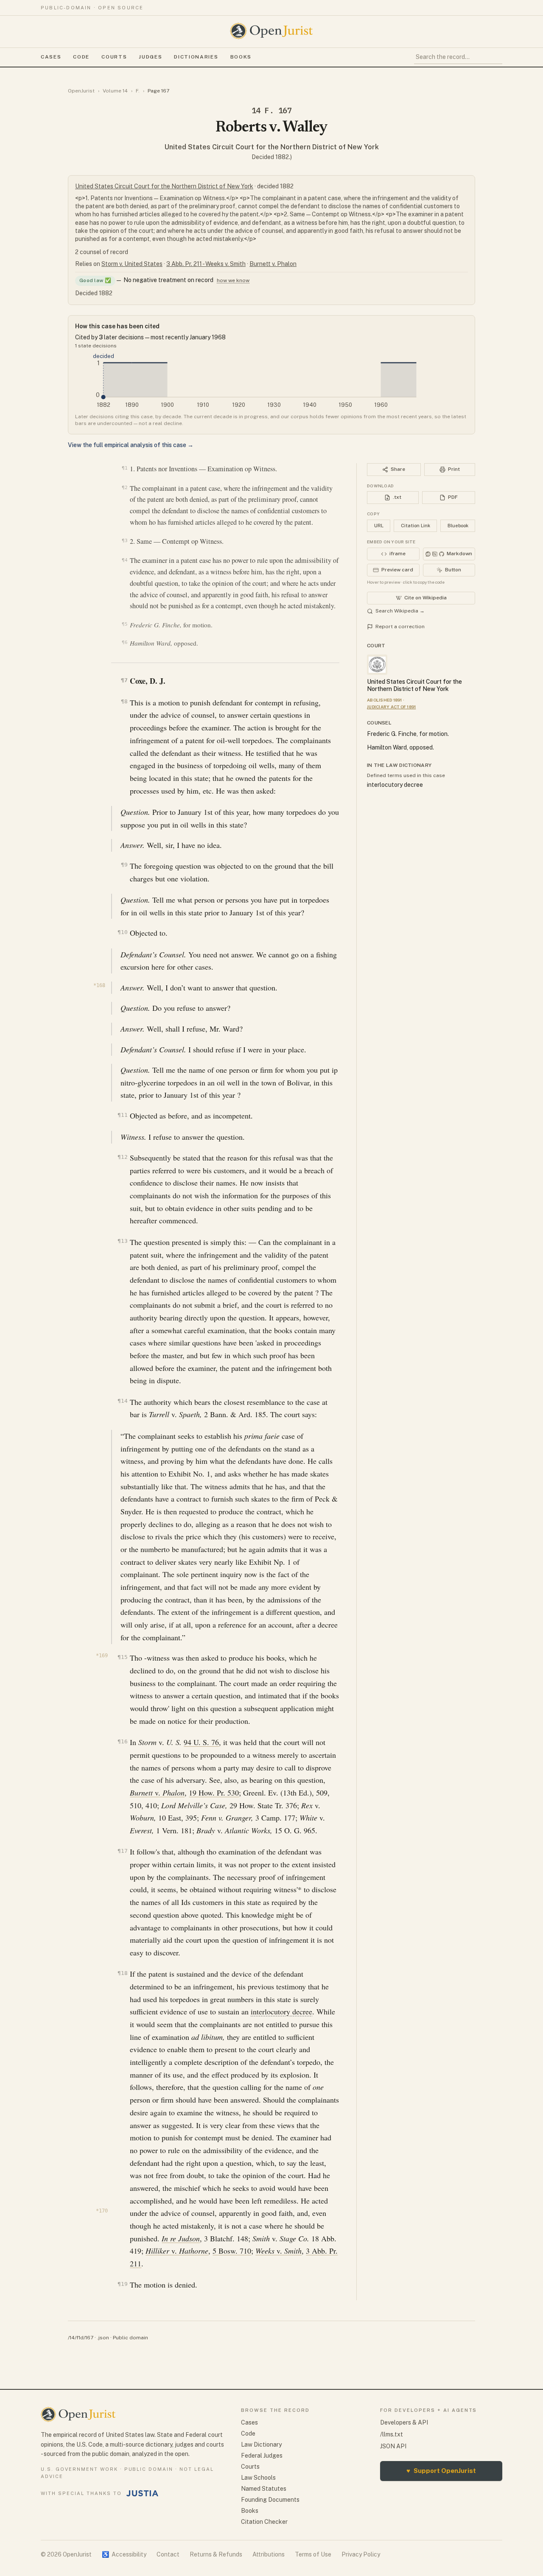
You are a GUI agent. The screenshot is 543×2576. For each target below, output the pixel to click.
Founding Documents (270, 2500)
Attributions (269, 2554)
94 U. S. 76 (201, 1742)
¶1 (125, 468)
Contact (168, 2554)
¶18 (122, 1973)
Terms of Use (313, 2554)
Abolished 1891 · (386, 700)
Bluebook (458, 526)
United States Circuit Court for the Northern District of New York (272, 147)
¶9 (124, 865)
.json (103, 2338)
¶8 (124, 701)
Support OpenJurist (441, 2471)
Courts (114, 57)
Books (241, 57)
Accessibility (124, 2554)
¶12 (122, 1157)
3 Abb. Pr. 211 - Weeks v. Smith (206, 264)
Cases (51, 57)
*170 (102, 2211)
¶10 (122, 932)
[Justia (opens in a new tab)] (143, 2493)
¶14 (122, 1401)
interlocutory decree (281, 2011)
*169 (102, 1656)
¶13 (122, 1241)
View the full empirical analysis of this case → (131, 445)
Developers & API (404, 2422)
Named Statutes (264, 2489)
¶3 (125, 540)
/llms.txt (392, 2434)
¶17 (122, 1851)
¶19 (122, 2284)
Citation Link (416, 526)
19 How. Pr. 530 (214, 1793)
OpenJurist (81, 91)
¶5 (125, 624)
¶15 (122, 1657)
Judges (150, 57)
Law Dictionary (261, 2445)
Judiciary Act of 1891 (391, 707)
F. (138, 91)
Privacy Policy (361, 2554)
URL (379, 526)
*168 (99, 985)
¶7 (124, 680)
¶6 (125, 642)
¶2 (125, 487)
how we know (233, 280)
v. (157, 1793)
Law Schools (258, 2478)
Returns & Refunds (216, 2554)
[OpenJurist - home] (271, 31)
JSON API (393, 2446)
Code (81, 57)
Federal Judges (262, 2456)
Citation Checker (264, 2522)
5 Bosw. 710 (232, 2251)
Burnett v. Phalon (273, 264)
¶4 (125, 560)
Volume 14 (115, 91)
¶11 (122, 1115)
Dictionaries (196, 57)
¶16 (122, 1741)
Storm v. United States (132, 264)
